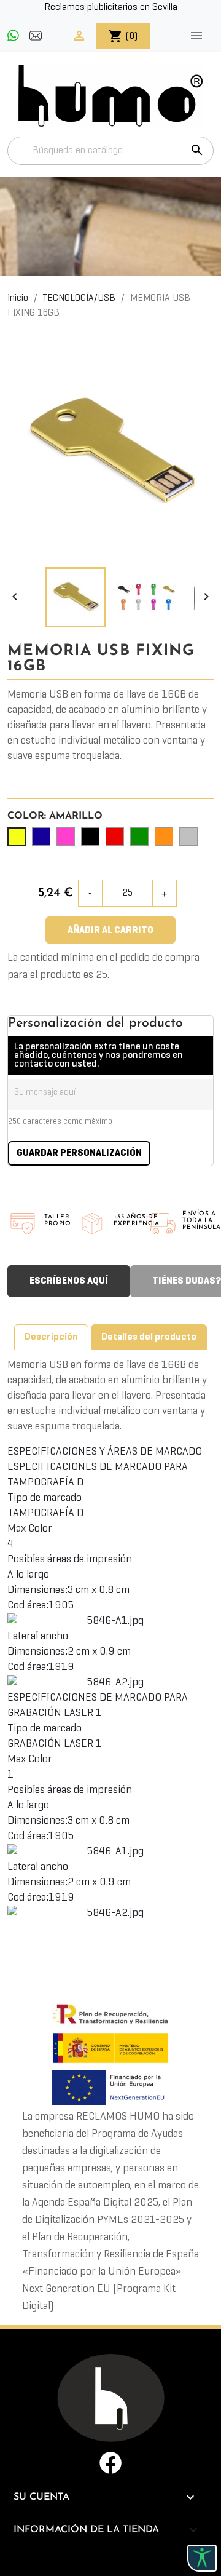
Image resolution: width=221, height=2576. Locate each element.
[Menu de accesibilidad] (202, 2558)
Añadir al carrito (110, 931)
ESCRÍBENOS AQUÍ (69, 1281)
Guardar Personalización (79, 1153)
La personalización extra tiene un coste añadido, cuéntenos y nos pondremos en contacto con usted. (99, 1055)
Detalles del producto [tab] (149, 1337)
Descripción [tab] (51, 1337)
